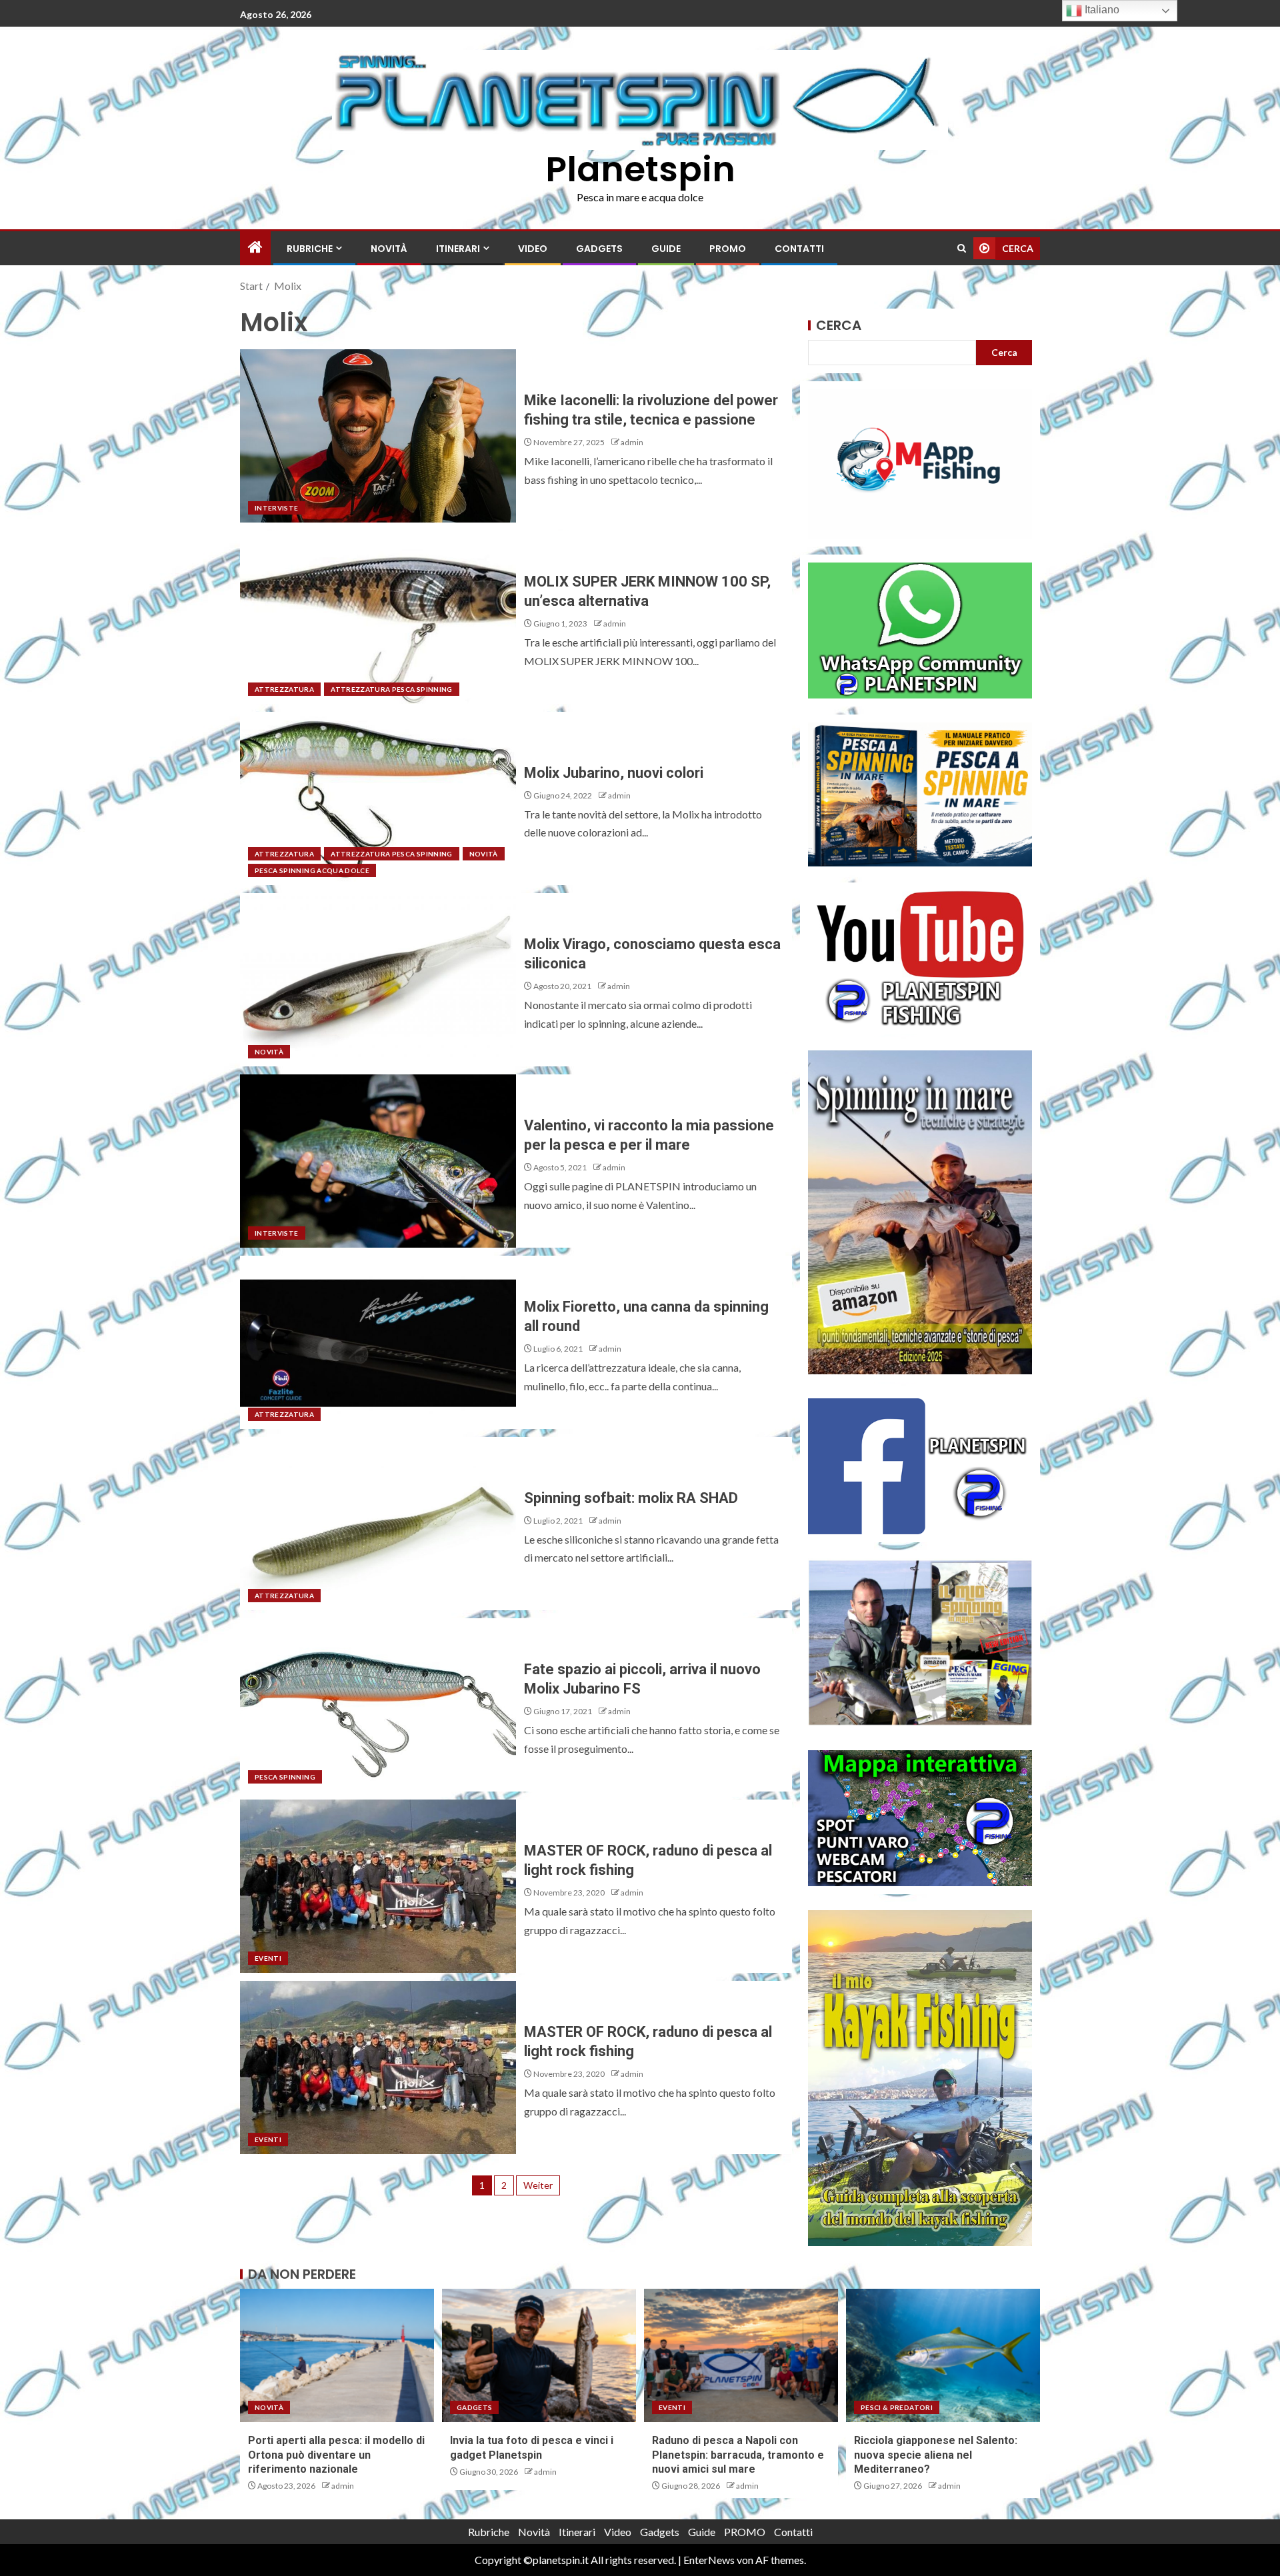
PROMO (728, 249)
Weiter (538, 2185)
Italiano (1101, 10)
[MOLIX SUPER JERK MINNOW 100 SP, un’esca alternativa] (378, 617)
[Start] (255, 248)
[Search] (962, 248)
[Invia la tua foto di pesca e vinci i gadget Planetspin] (539, 2355)
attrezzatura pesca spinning (391, 689)
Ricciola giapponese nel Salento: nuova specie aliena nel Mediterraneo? (936, 2455)
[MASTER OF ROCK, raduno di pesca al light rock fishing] (378, 1886)
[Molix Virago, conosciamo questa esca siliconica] (378, 980)
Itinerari (458, 249)
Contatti (799, 249)
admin (632, 442)
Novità (389, 249)
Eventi (268, 1958)
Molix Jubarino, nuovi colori (614, 773)
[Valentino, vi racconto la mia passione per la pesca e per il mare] (378, 1161)
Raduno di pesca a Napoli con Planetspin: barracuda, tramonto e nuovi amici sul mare (738, 2455)
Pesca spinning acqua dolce (312, 870)
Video (533, 249)
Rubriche (310, 249)
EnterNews (709, 2560)
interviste (277, 508)
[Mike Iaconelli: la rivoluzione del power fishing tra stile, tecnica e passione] (378, 436)
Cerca (839, 325)
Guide (666, 249)
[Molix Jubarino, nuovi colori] (378, 798)
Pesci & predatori (897, 2407)
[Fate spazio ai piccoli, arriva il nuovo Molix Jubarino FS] (378, 1705)
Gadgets (599, 249)
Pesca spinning (285, 1777)
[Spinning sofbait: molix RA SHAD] (378, 1524)
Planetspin (640, 169)
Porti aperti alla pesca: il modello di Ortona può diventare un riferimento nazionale (336, 2455)
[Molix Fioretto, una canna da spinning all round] (378, 1342)
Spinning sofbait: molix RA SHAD (631, 1498)
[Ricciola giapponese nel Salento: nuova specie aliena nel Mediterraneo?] (943, 2355)
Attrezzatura (284, 689)
